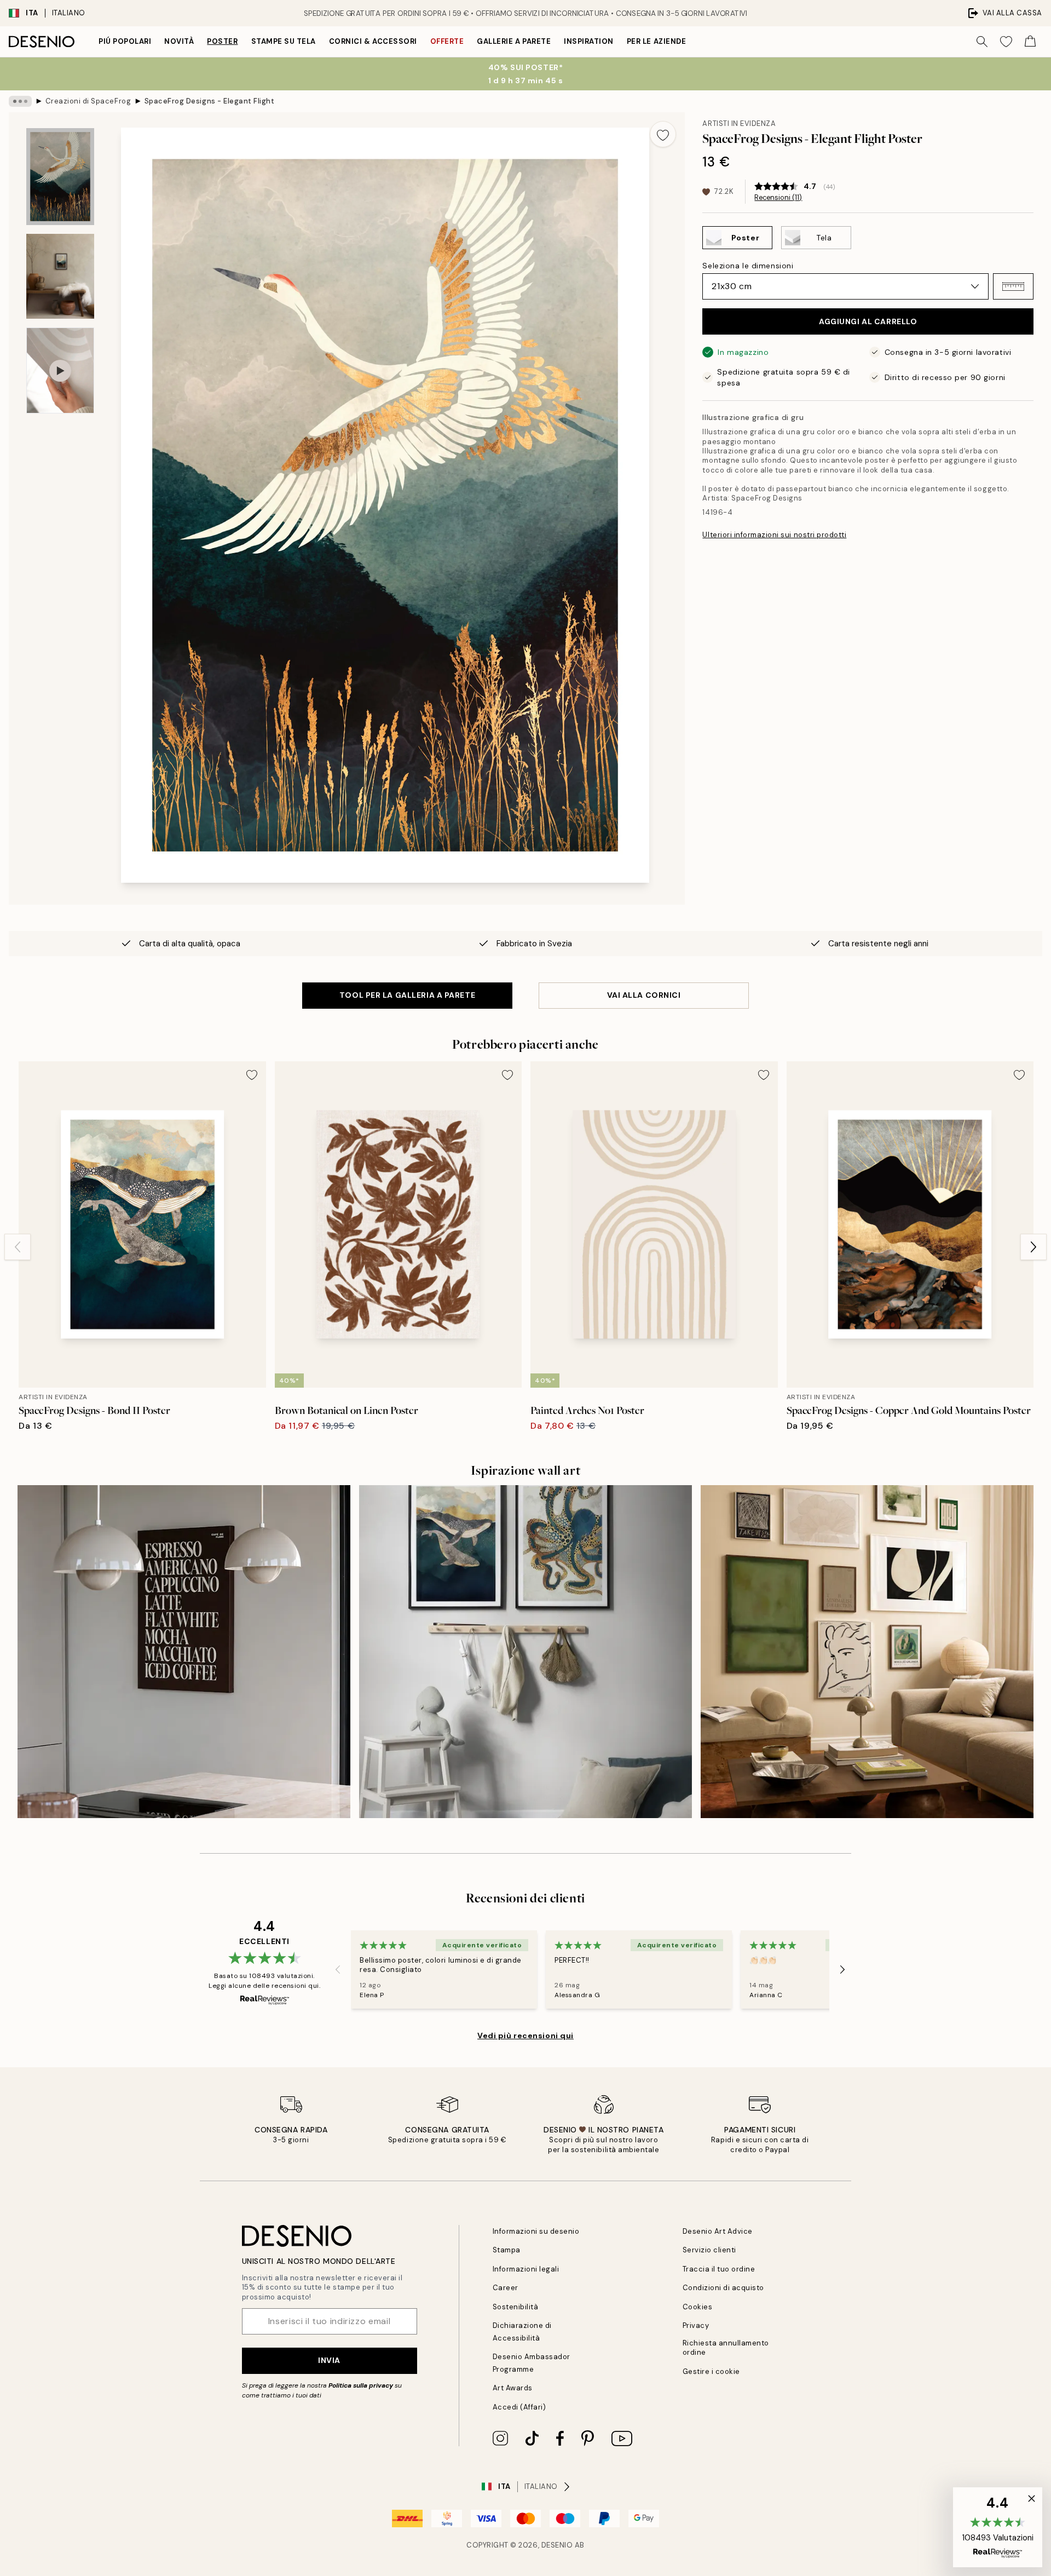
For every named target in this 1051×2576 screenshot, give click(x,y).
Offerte (447, 41)
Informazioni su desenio (536, 2231)
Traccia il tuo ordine (719, 2269)
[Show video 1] (60, 370)
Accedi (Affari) (519, 2407)
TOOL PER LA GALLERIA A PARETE (407, 995)
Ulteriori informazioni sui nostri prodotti (774, 535)
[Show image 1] (60, 177)
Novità (179, 41)
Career (506, 2288)
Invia (329, 2360)
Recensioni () (778, 198)
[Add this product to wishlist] (663, 134)
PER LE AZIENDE (656, 41)
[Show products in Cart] (1030, 42)
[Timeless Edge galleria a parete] (867, 1652)
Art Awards (513, 2388)
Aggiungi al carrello (868, 321)
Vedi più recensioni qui (525, 2036)
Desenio (557, 2545)
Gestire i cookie (711, 2371)
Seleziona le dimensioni (748, 266)
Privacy (696, 2325)
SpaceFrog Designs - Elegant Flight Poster (210, 101)
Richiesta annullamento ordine (726, 2348)
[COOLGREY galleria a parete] (525, 1652)
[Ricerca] (982, 42)
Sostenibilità (516, 2307)
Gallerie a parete (514, 41)
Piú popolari (125, 41)
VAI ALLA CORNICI (644, 995)
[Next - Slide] (1033, 1247)
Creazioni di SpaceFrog (88, 101)
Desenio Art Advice (718, 2231)
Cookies (698, 2307)
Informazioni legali (526, 2269)
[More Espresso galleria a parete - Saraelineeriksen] (184, 1652)
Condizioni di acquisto (723, 2288)
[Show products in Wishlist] (1006, 42)
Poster (222, 41)
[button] (1013, 286)
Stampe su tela (284, 41)
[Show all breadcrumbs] (20, 101)
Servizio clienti (709, 2250)
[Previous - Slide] (18, 1247)
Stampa (507, 2250)
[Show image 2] (60, 276)
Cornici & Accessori (373, 41)
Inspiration (589, 41)
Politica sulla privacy (362, 2385)
